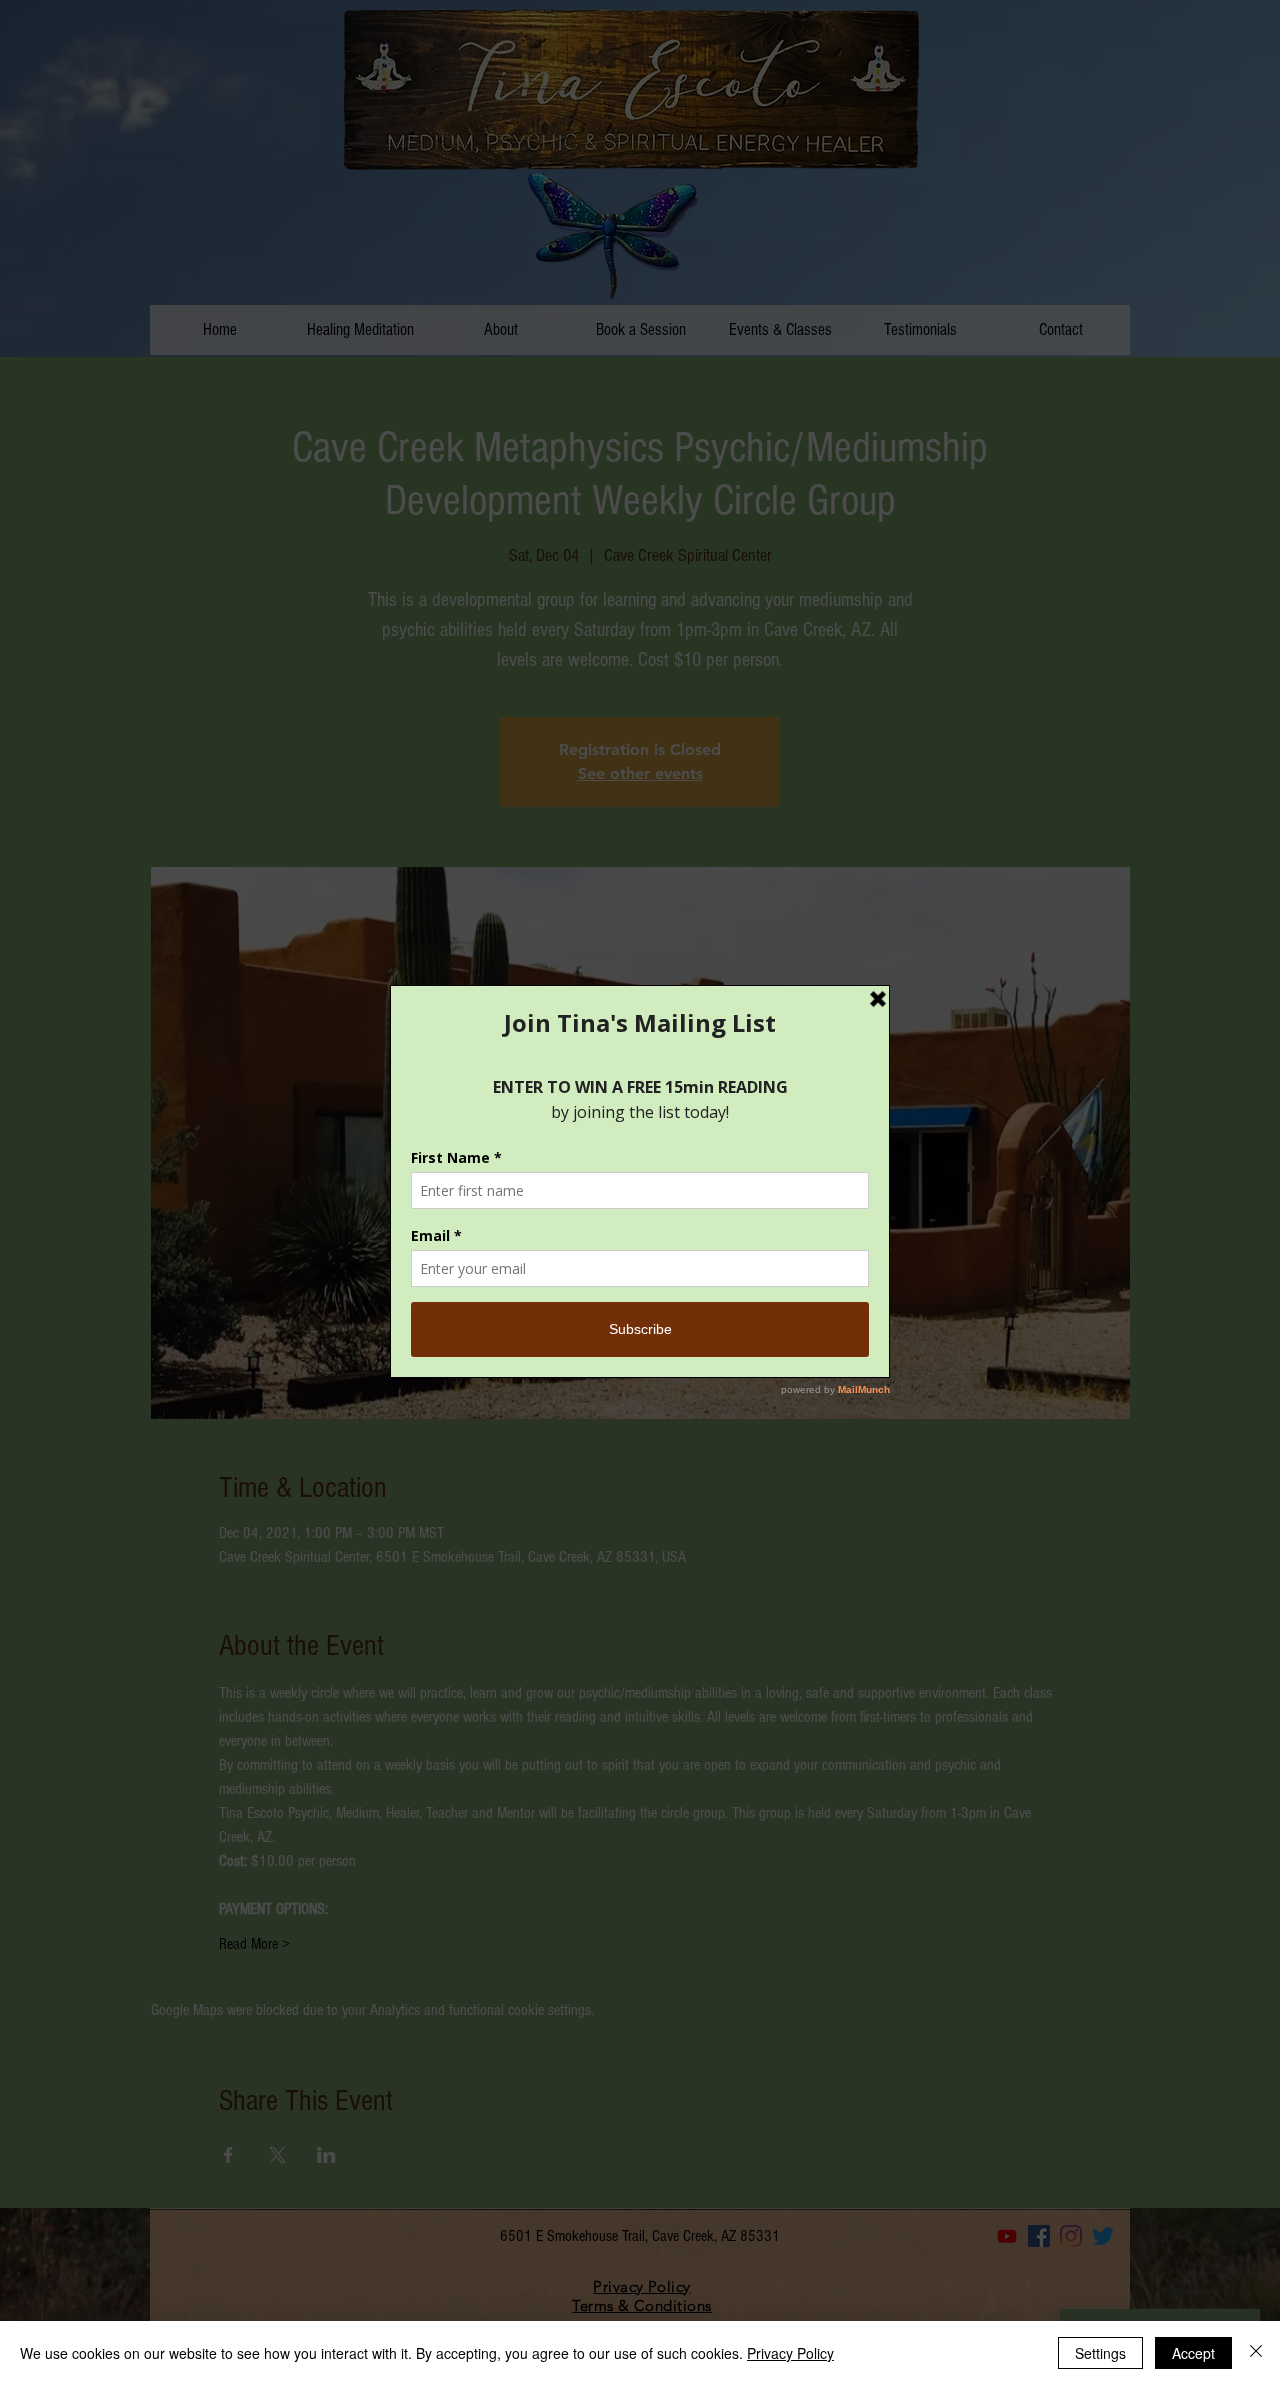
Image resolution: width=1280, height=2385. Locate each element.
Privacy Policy (790, 2353)
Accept (1193, 2353)
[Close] (1256, 2353)
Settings (1100, 2353)
